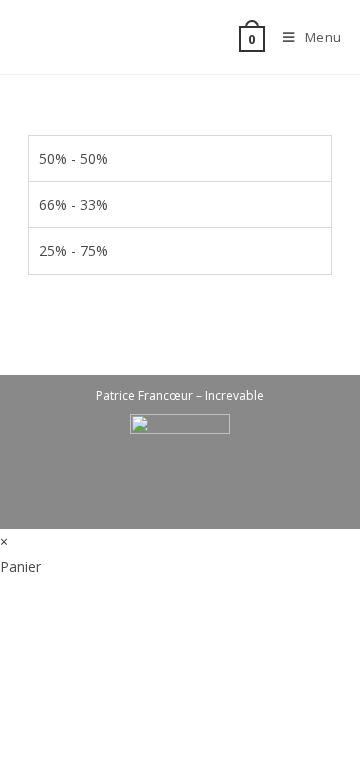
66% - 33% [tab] (73, 204)
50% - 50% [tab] (73, 158)
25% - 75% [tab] (73, 250)
